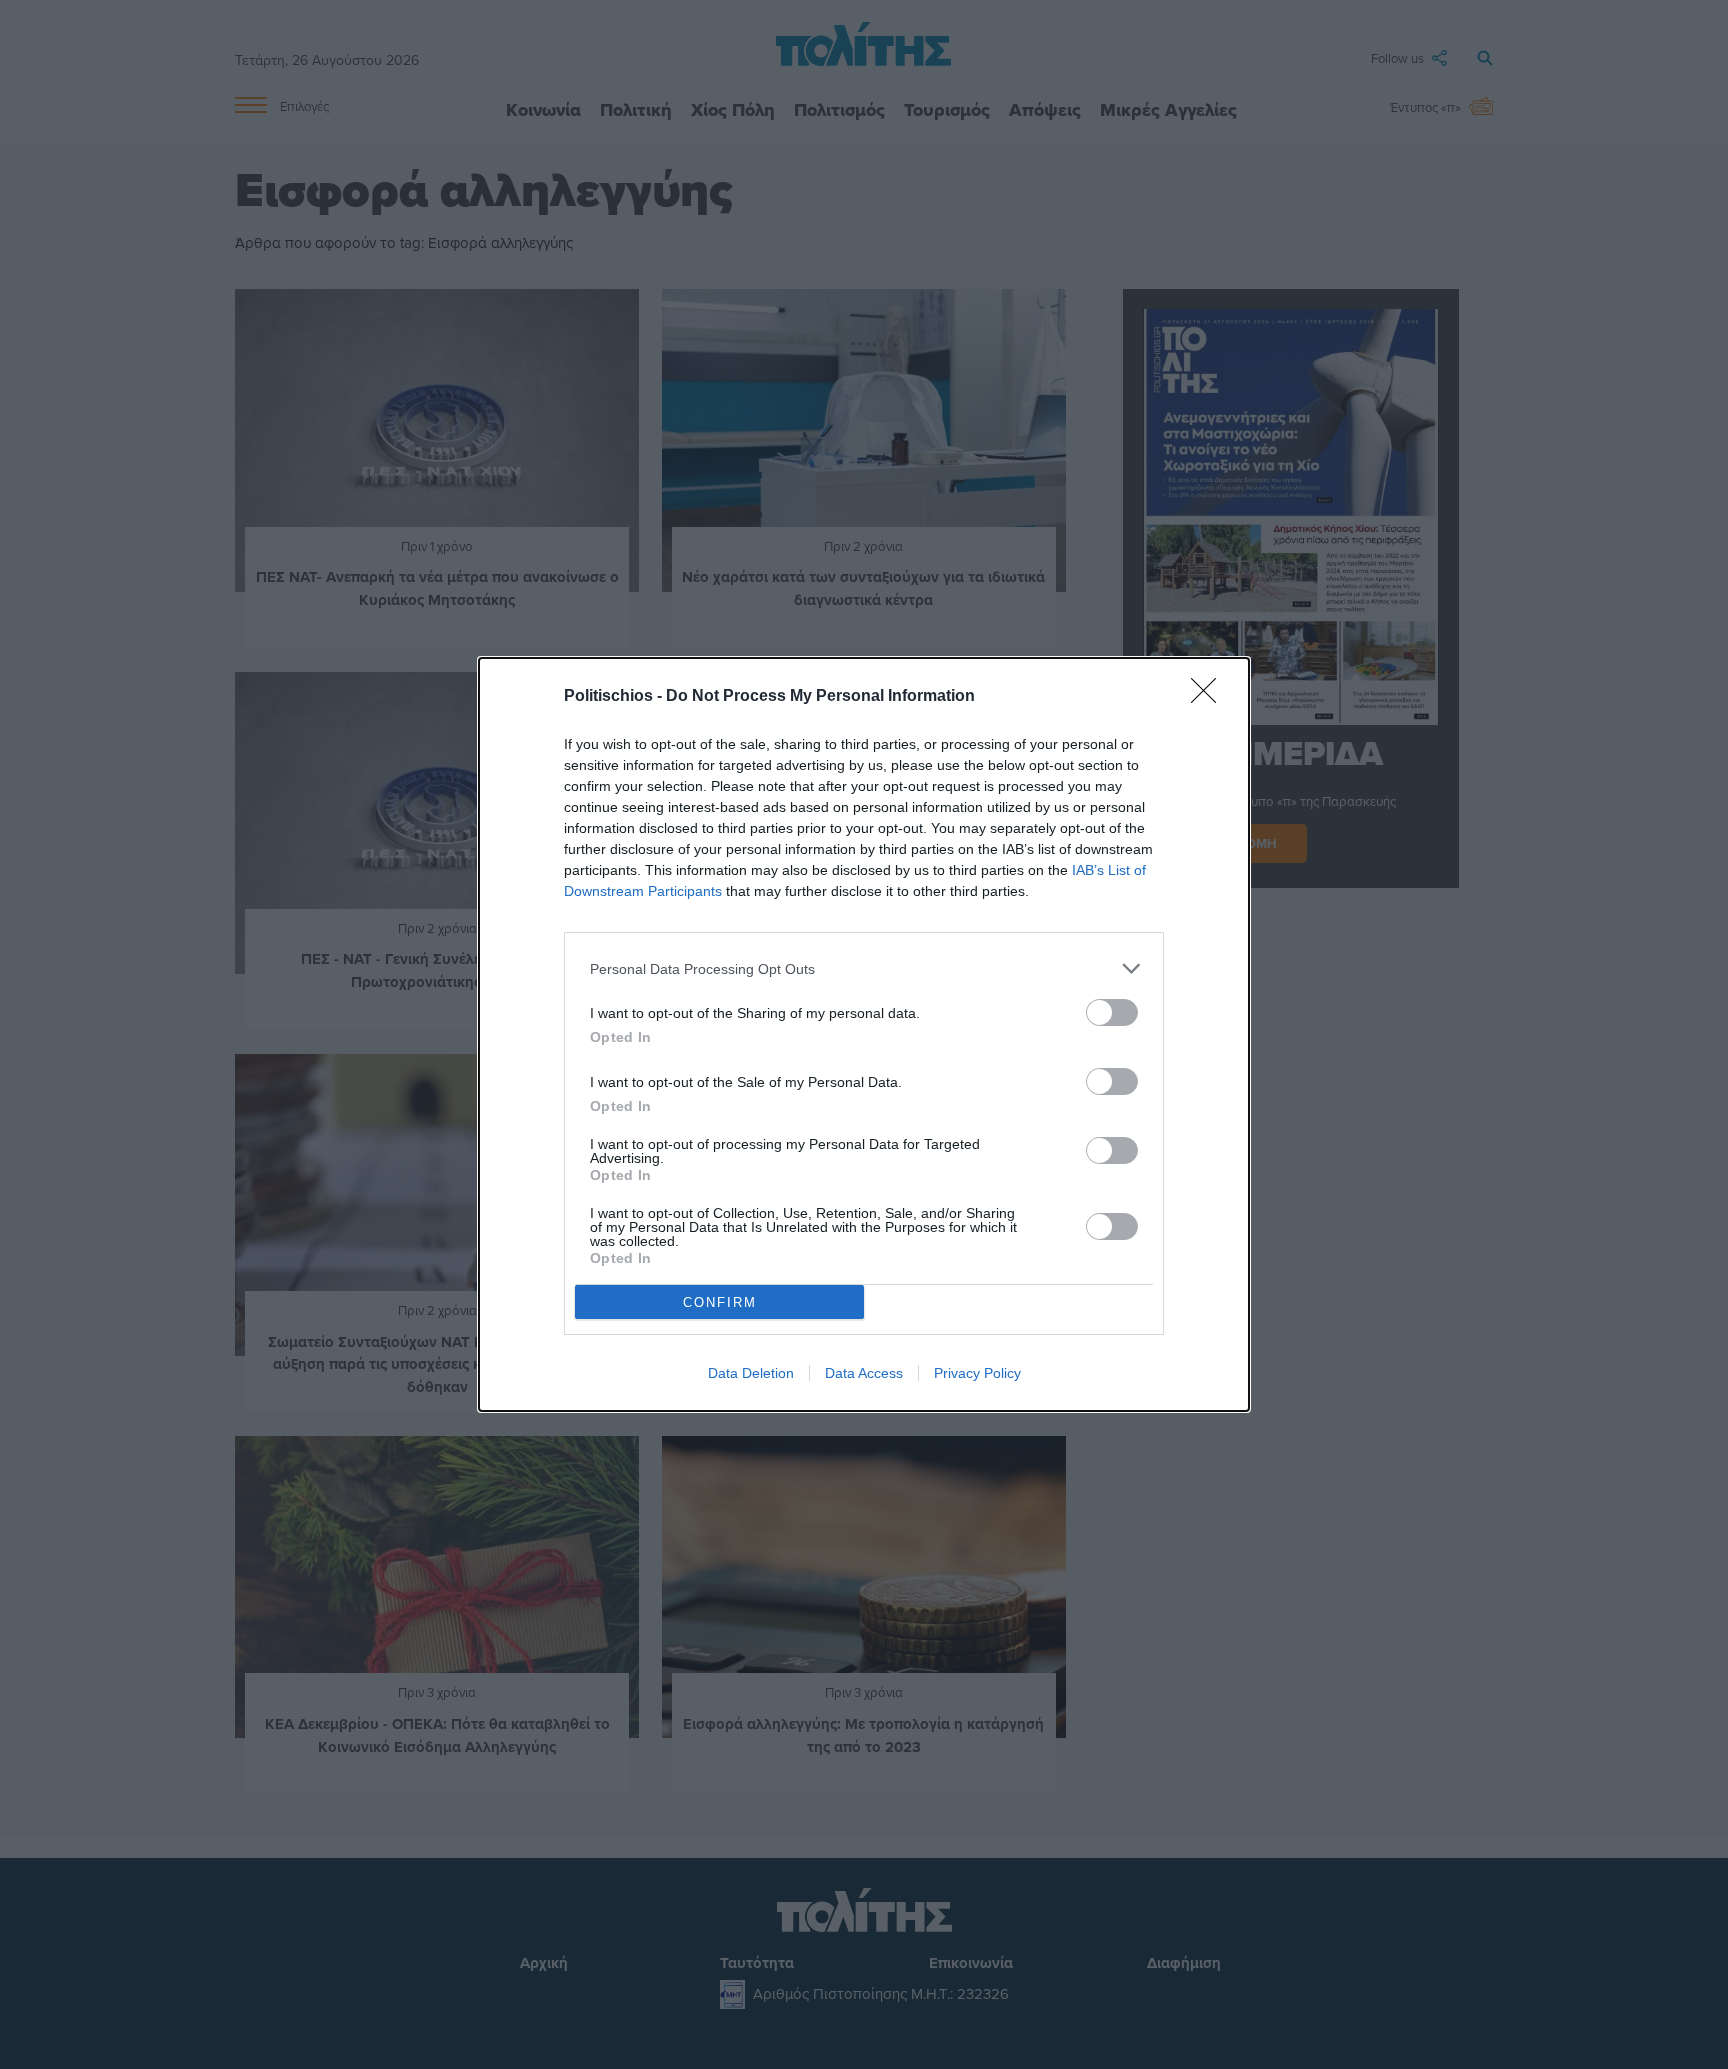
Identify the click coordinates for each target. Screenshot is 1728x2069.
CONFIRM (720, 1302)
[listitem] (864, 968)
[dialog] (864, 1034)
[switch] (1112, 1012)
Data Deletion (751, 1373)
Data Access (864, 1373)
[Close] (1210, 697)
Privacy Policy (977, 1373)
